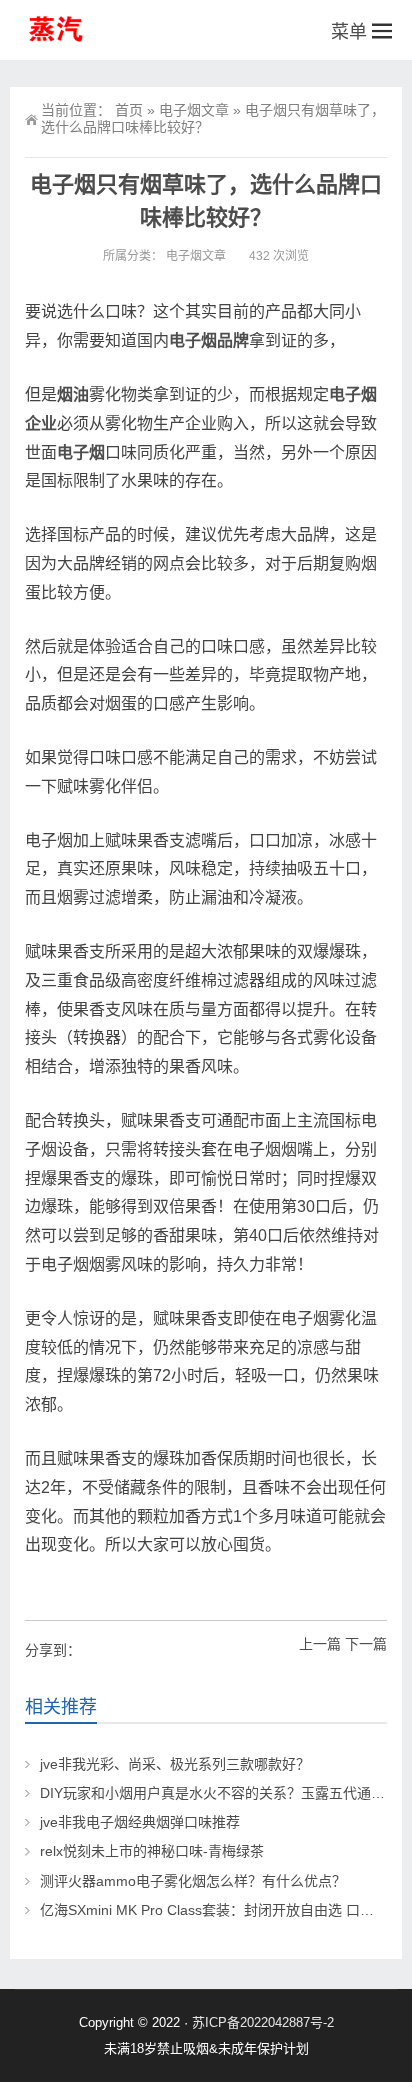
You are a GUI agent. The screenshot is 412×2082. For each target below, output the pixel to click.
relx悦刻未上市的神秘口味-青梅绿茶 (152, 1851)
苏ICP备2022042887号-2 (263, 2022)
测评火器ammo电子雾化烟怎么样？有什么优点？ (193, 1881)
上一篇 (320, 1644)
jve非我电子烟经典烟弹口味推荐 (140, 1822)
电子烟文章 (194, 110)
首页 (129, 110)
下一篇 (366, 1644)
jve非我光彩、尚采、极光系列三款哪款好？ (175, 1764)
